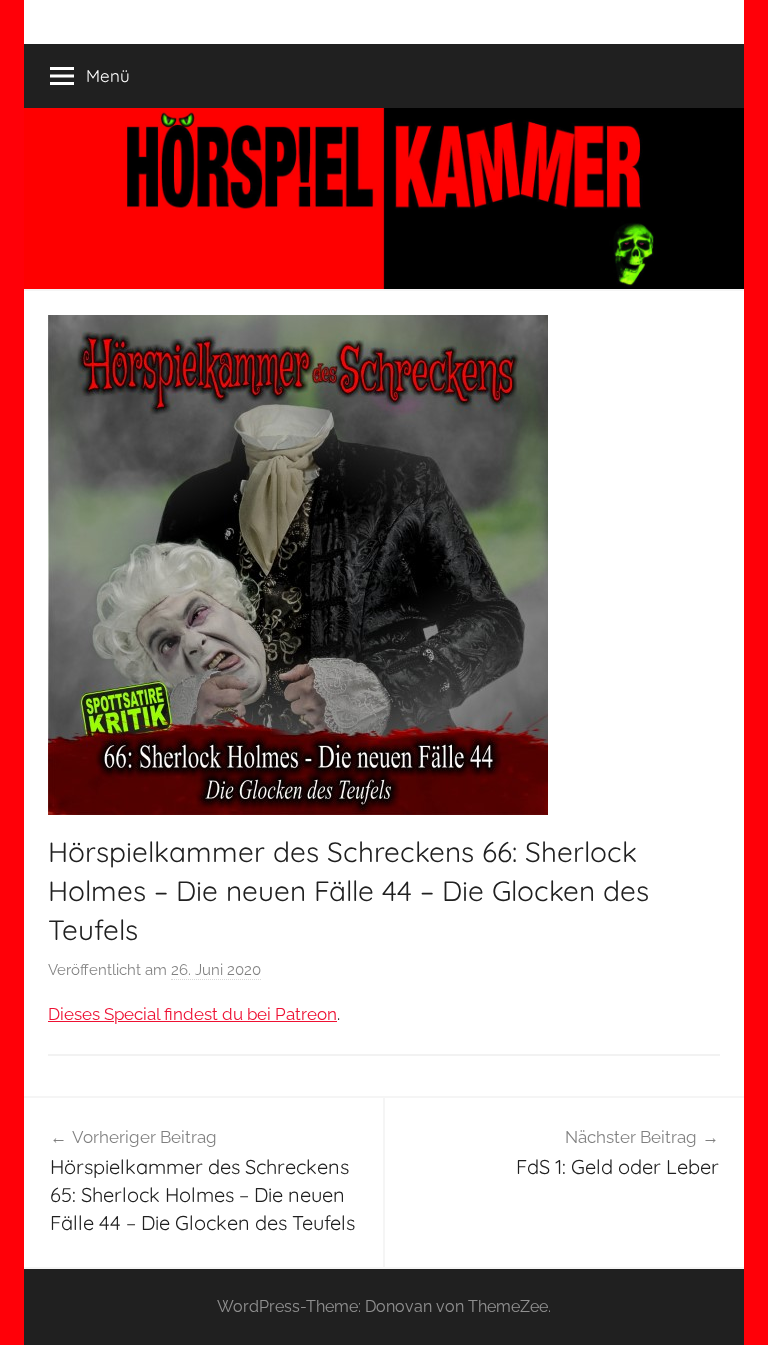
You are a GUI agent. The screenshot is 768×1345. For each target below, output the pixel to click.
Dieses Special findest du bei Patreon (192, 1014)
